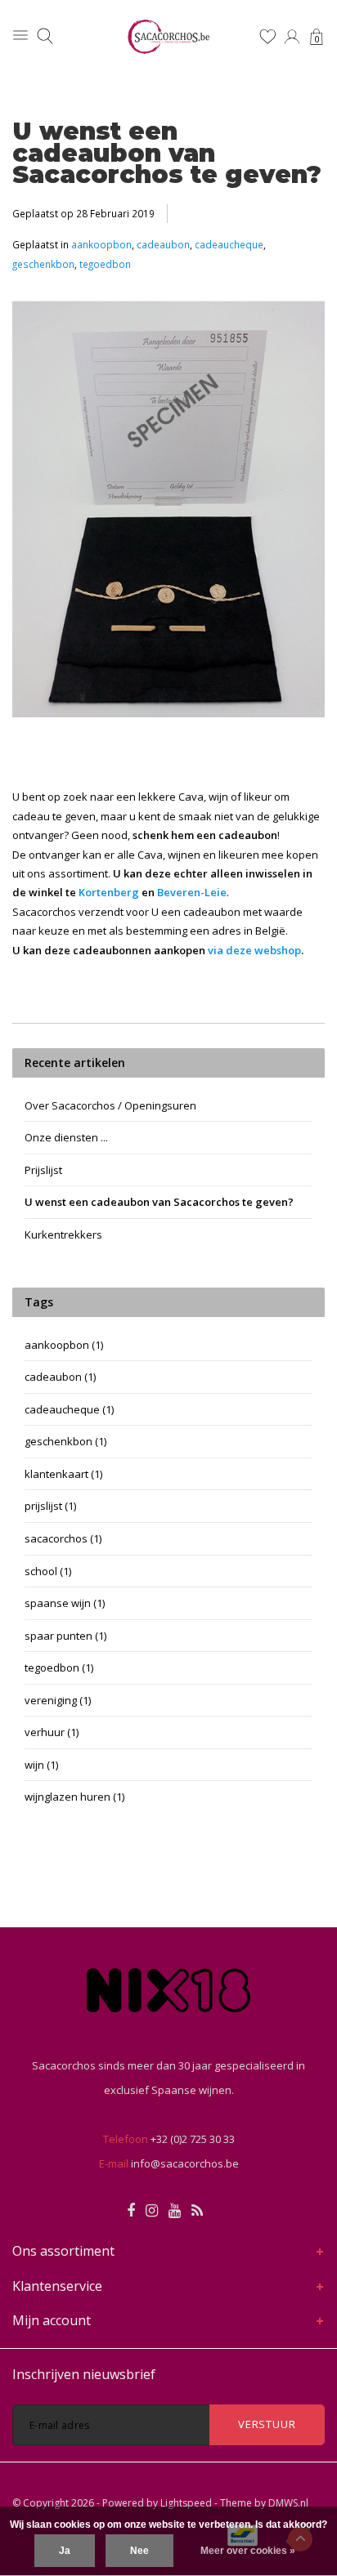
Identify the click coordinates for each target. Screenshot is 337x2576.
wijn (41, 1765)
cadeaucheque (229, 244)
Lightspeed (186, 2503)
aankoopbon (101, 244)
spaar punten (65, 1636)
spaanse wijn (65, 1603)
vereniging (58, 1700)
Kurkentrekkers (63, 1234)
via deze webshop (254, 950)
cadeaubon (163, 244)
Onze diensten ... (66, 1137)
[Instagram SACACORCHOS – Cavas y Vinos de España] (152, 2211)
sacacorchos (63, 1538)
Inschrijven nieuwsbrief (84, 2374)
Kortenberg (109, 892)
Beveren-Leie (192, 892)
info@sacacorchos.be (185, 2163)
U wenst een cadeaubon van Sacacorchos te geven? (167, 153)
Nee (139, 2551)
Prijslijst (43, 1170)
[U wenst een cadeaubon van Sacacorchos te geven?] (168, 514)
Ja (65, 2551)
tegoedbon (105, 264)
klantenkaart (63, 1474)
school (48, 1571)
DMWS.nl (288, 2503)
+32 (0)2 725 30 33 (193, 2139)
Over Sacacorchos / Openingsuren (110, 1105)
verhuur (52, 1732)
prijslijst (50, 1506)
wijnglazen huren (74, 1797)
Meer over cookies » (248, 2551)
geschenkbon (43, 264)
